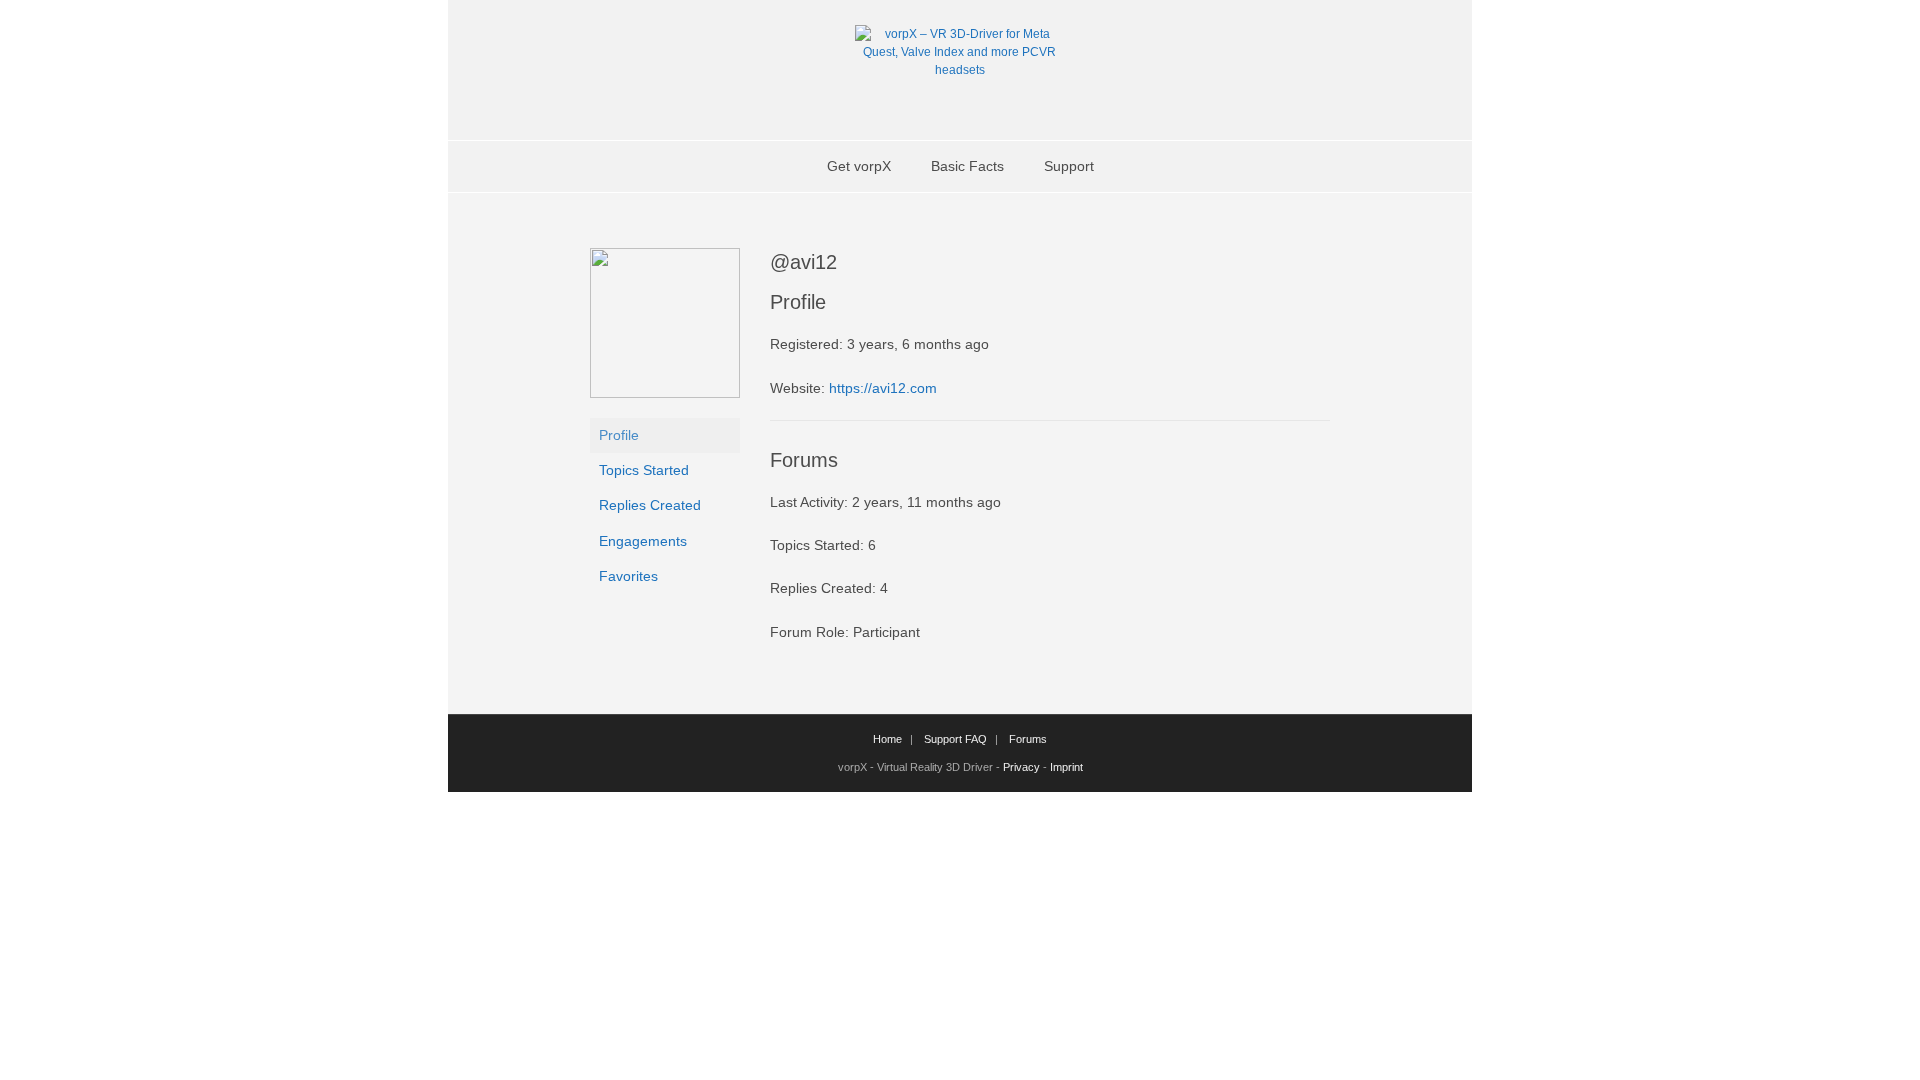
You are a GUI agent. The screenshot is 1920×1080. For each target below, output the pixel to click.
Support (1069, 166)
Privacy (1021, 767)
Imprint (1066, 767)
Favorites (628, 576)
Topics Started (644, 470)
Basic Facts (967, 166)
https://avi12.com (883, 388)
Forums (1028, 739)
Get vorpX (859, 166)
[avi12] (665, 393)
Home (887, 739)
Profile (619, 435)
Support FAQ (955, 739)
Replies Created (650, 505)
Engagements (643, 541)
